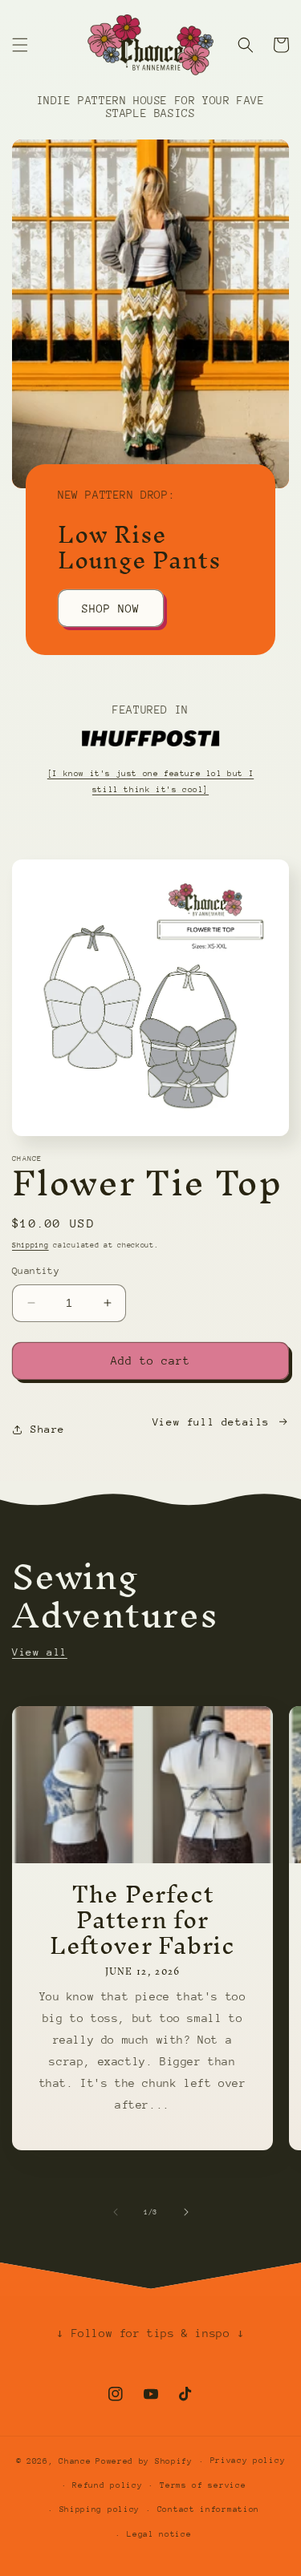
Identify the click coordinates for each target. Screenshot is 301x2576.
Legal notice (159, 2534)
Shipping (31, 1245)
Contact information (208, 2509)
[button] (20, 45)
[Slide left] (116, 2212)
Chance (75, 2461)
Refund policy (107, 2485)
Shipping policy (100, 2509)
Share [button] (48, 1429)
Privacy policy (248, 2461)
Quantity (36, 1271)
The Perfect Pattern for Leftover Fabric (142, 1920)
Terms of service (203, 2485)
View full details (211, 1422)
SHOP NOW (111, 608)
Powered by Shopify (144, 2461)
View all (40, 1652)
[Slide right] (186, 2212)
